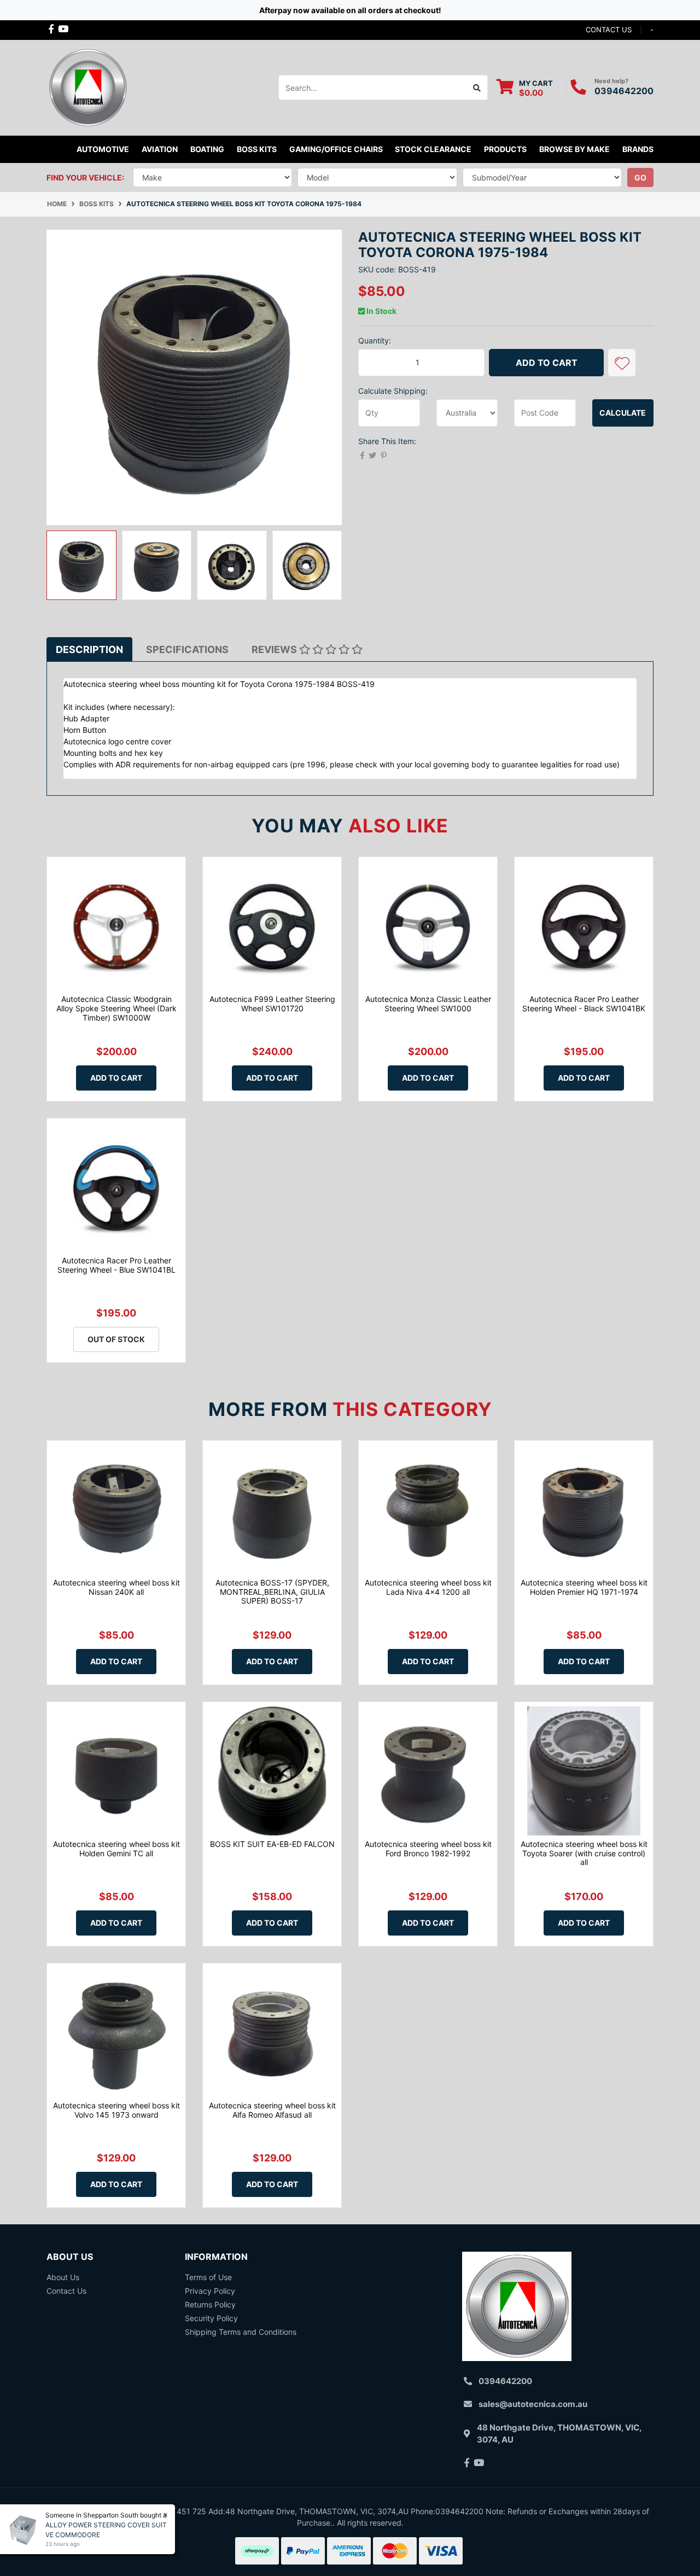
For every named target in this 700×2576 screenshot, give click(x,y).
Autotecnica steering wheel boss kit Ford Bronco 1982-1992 (428, 1849)
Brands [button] (638, 149)
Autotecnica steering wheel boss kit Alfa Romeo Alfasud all (272, 2110)
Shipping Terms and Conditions (241, 2332)
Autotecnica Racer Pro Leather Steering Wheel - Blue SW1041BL (116, 1265)
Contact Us (66, 2291)
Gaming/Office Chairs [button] (336, 149)
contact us (609, 30)
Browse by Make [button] (574, 149)
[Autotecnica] (87, 87)
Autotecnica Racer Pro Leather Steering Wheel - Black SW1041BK (584, 1004)
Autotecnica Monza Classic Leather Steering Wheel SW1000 (428, 1004)
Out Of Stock (116, 1339)
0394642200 (624, 91)
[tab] (89, 649)
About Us (63, 2277)
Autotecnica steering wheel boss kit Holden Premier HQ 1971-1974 (584, 1587)
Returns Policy (210, 2304)
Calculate (623, 413)
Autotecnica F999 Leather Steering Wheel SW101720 (272, 1004)
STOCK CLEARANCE (433, 149)
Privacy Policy (210, 2291)
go (640, 177)
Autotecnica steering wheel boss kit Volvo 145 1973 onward (116, 2110)
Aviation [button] (160, 149)
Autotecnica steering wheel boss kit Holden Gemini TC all (116, 1849)
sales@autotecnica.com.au (533, 2404)
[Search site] (477, 88)
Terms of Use (208, 2277)
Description (89, 649)
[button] (622, 363)
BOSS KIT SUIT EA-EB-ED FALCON (272, 1844)
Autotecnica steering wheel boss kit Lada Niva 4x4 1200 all (428, 1587)
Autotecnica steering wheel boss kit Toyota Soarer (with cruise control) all (584, 1853)
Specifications (187, 649)
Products (505, 149)
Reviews (275, 649)
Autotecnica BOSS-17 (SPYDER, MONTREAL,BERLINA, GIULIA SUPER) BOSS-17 (272, 1592)
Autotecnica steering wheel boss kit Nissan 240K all (116, 1587)
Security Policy (211, 2318)
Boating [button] (207, 149)
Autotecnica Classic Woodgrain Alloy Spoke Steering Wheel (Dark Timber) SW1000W (116, 1008)
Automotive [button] (103, 149)
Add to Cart (547, 363)
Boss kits (257, 149)
